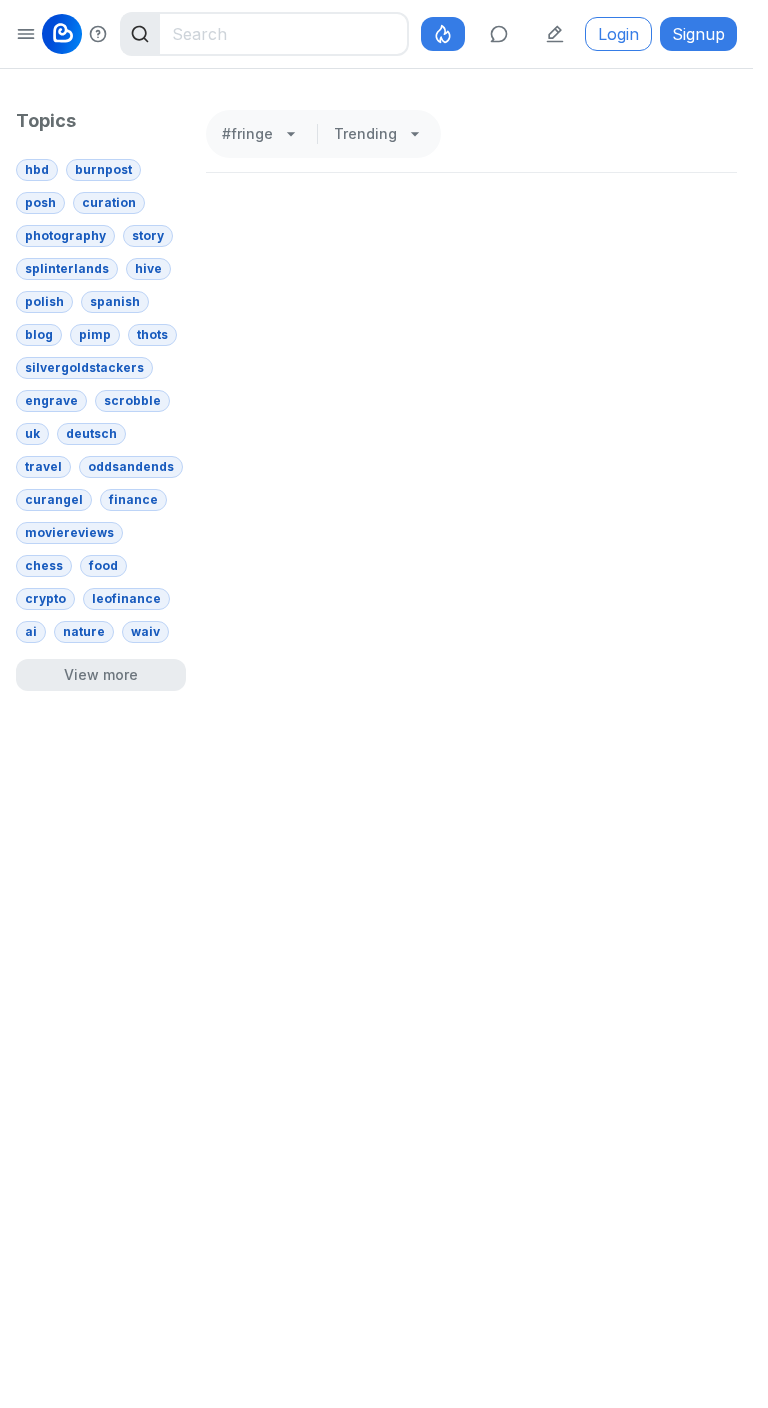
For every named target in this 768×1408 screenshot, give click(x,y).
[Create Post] (555, 34)
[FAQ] (98, 34)
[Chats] (499, 34)
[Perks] (443, 34)
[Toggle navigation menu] (26, 34)
